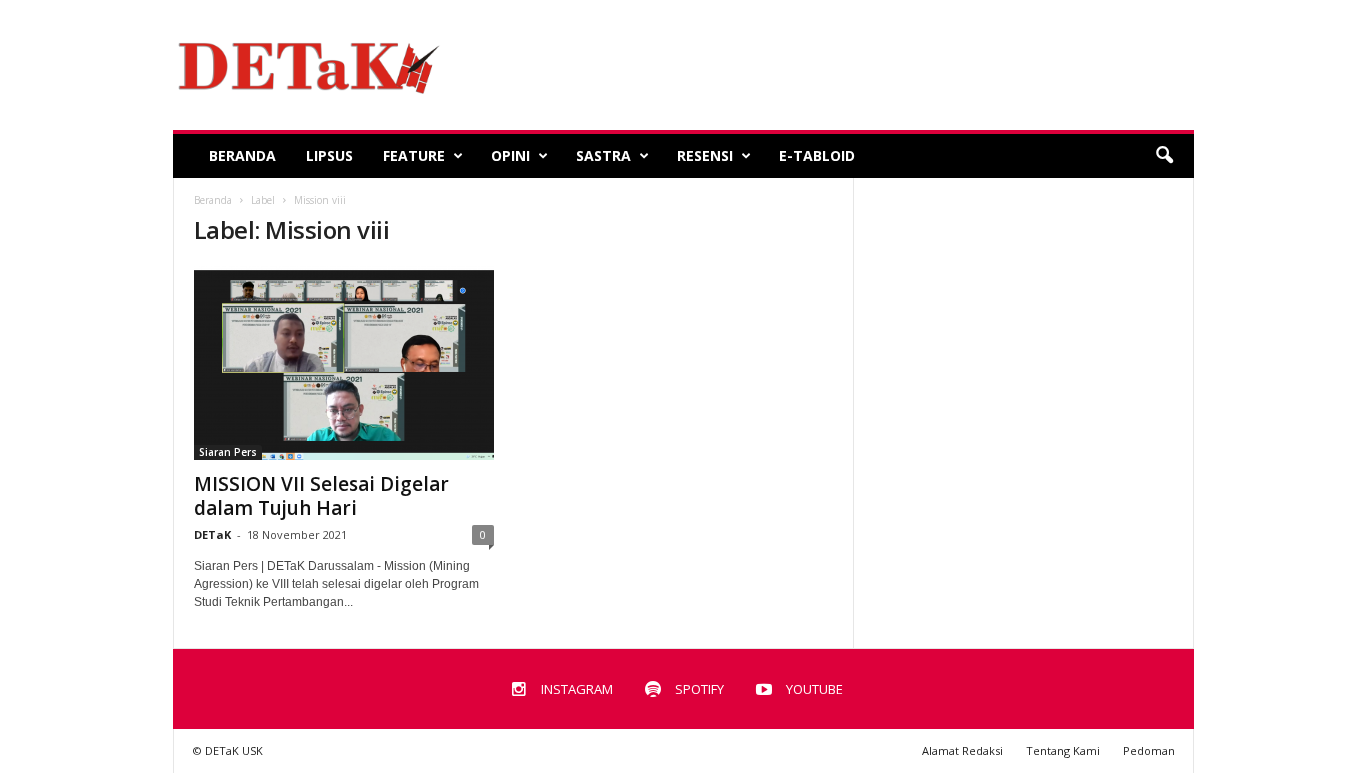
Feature (414, 155)
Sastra (603, 155)
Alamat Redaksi (962, 750)
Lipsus (329, 155)
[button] (1164, 156)
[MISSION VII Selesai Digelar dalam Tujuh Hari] (344, 363)
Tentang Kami (1063, 750)
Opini (510, 155)
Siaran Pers (228, 452)
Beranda (242, 155)
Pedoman (1149, 750)
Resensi (705, 155)
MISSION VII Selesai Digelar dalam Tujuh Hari (321, 496)
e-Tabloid (817, 155)
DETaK (212, 534)
